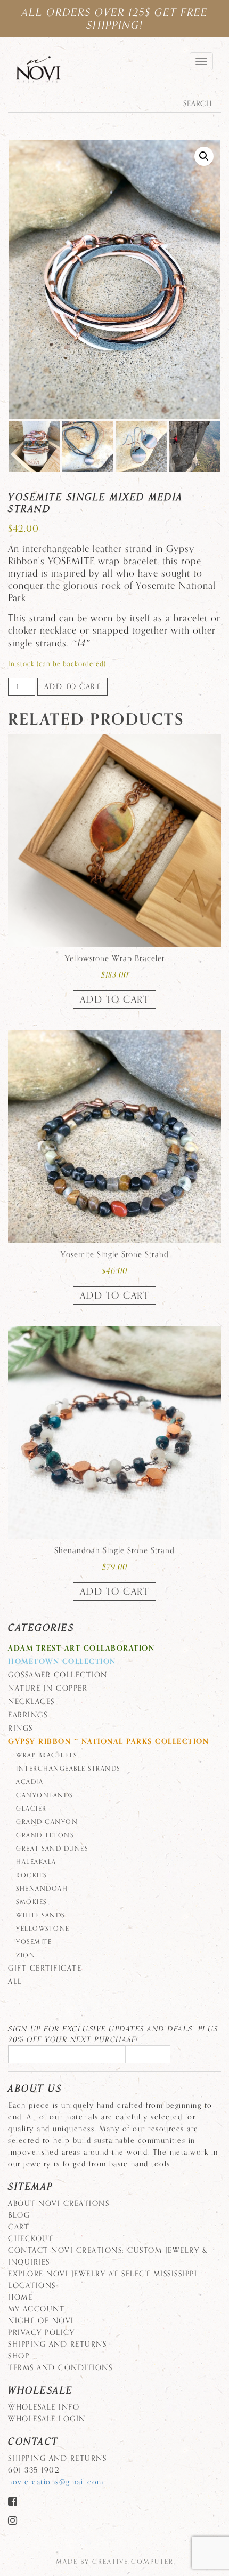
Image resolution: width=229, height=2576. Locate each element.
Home (20, 2297)
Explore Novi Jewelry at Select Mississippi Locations (103, 2280)
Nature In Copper (48, 1688)
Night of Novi (41, 2321)
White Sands (40, 1915)
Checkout (31, 2239)
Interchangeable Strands (68, 1769)
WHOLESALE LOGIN (47, 2419)
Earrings (28, 1715)
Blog (19, 2215)
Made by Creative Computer (115, 2562)
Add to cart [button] (115, 999)
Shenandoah (42, 1889)
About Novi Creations (59, 2203)
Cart (19, 2227)
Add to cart (73, 687)
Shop (19, 2356)
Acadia (30, 1782)
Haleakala (36, 1862)
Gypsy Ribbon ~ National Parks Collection (108, 1742)
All (15, 1982)
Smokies (31, 1902)
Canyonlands (44, 1795)
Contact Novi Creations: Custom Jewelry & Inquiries (108, 2256)
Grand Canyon (47, 1822)
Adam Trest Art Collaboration (81, 1648)
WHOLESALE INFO (44, 2407)
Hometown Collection (62, 1662)
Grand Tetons (45, 1835)
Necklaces (31, 1702)
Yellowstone (43, 1929)
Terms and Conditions (60, 2368)
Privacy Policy (41, 2333)
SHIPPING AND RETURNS (57, 2344)
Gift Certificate (45, 1968)
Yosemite (34, 1942)
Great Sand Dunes (52, 1849)
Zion (26, 1955)
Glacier (31, 1809)
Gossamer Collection (58, 1675)
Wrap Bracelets (46, 1755)
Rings (21, 1728)
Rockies (31, 1875)
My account (36, 2309)
